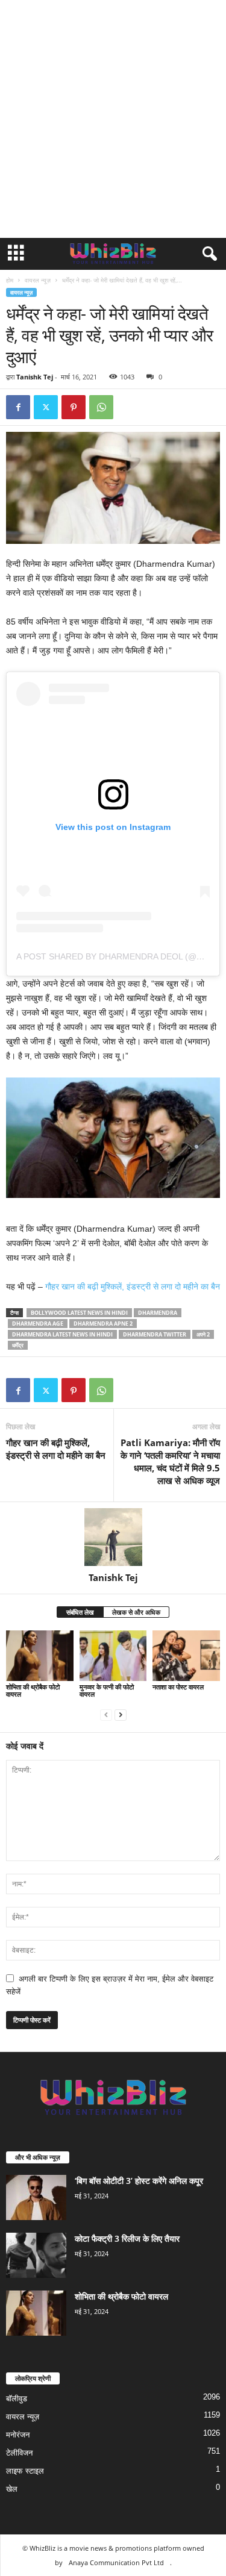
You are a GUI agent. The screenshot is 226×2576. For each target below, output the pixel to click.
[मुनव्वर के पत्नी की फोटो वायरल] (113, 1655)
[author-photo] (113, 1537)
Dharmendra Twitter (155, 1334)
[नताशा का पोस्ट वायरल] (186, 1655)
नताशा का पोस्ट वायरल (178, 1687)
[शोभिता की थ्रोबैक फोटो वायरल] (40, 1655)
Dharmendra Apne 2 (103, 1324)
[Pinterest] (74, 407)
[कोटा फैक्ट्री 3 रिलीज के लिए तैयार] (36, 2255)
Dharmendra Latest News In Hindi (62, 1334)
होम (10, 280)
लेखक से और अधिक (136, 1612)
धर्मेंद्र (18, 1345)
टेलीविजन (19, 2453)
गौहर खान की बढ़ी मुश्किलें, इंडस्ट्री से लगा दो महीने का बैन (133, 1286)
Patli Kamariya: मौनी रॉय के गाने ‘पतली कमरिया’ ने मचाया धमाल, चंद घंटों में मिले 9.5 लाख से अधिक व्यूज (170, 1461)
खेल (12, 2489)
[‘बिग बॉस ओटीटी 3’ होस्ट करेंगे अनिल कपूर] (36, 2197)
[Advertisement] (113, 119)
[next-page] (121, 1714)
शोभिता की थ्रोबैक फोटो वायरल (33, 1690)
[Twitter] (46, 407)
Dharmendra (158, 1313)
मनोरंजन (18, 2435)
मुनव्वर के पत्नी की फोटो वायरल (107, 1690)
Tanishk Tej (35, 377)
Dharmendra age (38, 1324)
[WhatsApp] (101, 407)
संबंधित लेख (80, 1612)
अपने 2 (203, 1334)
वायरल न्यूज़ (38, 280)
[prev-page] (106, 1714)
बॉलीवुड (17, 2399)
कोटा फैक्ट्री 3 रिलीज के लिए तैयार (127, 2238)
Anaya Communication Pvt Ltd (116, 2562)
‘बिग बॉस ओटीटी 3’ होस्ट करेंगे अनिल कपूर (139, 2181)
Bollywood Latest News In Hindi (79, 1313)
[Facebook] (18, 407)
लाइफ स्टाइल (25, 2471)
